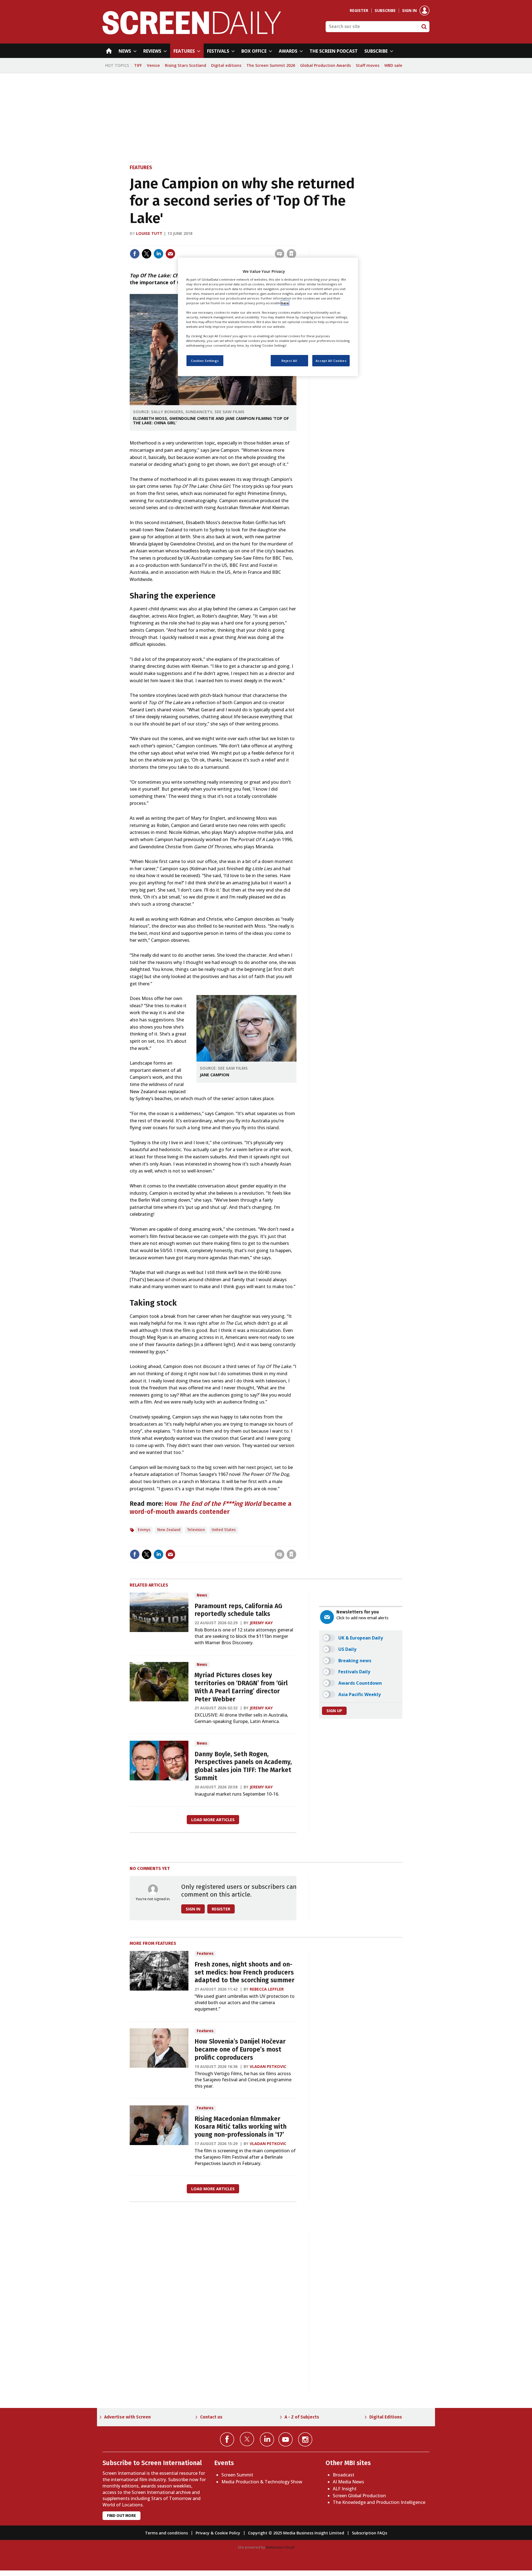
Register (359, 11)
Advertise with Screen (127, 2417)
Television (196, 1530)
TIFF (138, 65)
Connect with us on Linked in (267, 2439)
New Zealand (169, 1530)
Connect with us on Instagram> (305, 2439)
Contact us (211, 2417)
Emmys (144, 1530)
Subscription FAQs (369, 2533)
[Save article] (291, 254)
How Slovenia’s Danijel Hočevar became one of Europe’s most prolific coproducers (240, 2050)
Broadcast (344, 2475)
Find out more (122, 2516)
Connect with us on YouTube (286, 2439)
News (202, 1595)
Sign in (409, 11)
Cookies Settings (205, 360)
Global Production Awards (325, 65)
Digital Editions (386, 2417)
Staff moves (368, 65)
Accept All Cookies (331, 360)
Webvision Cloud (280, 2547)
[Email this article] (170, 254)
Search (424, 27)
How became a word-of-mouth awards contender (211, 1508)
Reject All (289, 360)
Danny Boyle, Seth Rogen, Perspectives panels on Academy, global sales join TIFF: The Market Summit (243, 1766)
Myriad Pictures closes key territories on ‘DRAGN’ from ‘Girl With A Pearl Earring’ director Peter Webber (241, 1687)
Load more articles (213, 1820)
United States (224, 1530)
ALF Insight (345, 2489)
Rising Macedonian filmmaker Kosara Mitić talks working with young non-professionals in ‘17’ (241, 2127)
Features (141, 167)
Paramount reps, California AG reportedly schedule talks (238, 1610)
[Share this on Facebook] (135, 254)
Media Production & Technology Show (262, 2482)
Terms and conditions (166, 2533)
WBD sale (393, 65)
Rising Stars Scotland (186, 65)
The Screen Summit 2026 (271, 65)
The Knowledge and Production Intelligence (379, 2502)
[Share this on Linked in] (158, 254)
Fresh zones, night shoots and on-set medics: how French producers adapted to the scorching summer (245, 1972)
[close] (296, 242)
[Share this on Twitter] (147, 254)
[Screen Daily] (192, 33)
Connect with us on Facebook (227, 2439)
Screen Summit (237, 2475)
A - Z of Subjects (302, 2417)
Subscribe (385, 11)
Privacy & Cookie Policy (218, 2533)
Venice (153, 65)
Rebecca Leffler (267, 1989)
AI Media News (348, 2482)
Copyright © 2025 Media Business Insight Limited (296, 2533)
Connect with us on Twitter (247, 2439)
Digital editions (226, 65)
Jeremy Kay (261, 1623)
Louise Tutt (149, 233)
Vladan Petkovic (268, 2066)
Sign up (334, 1711)
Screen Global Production (359, 2496)
